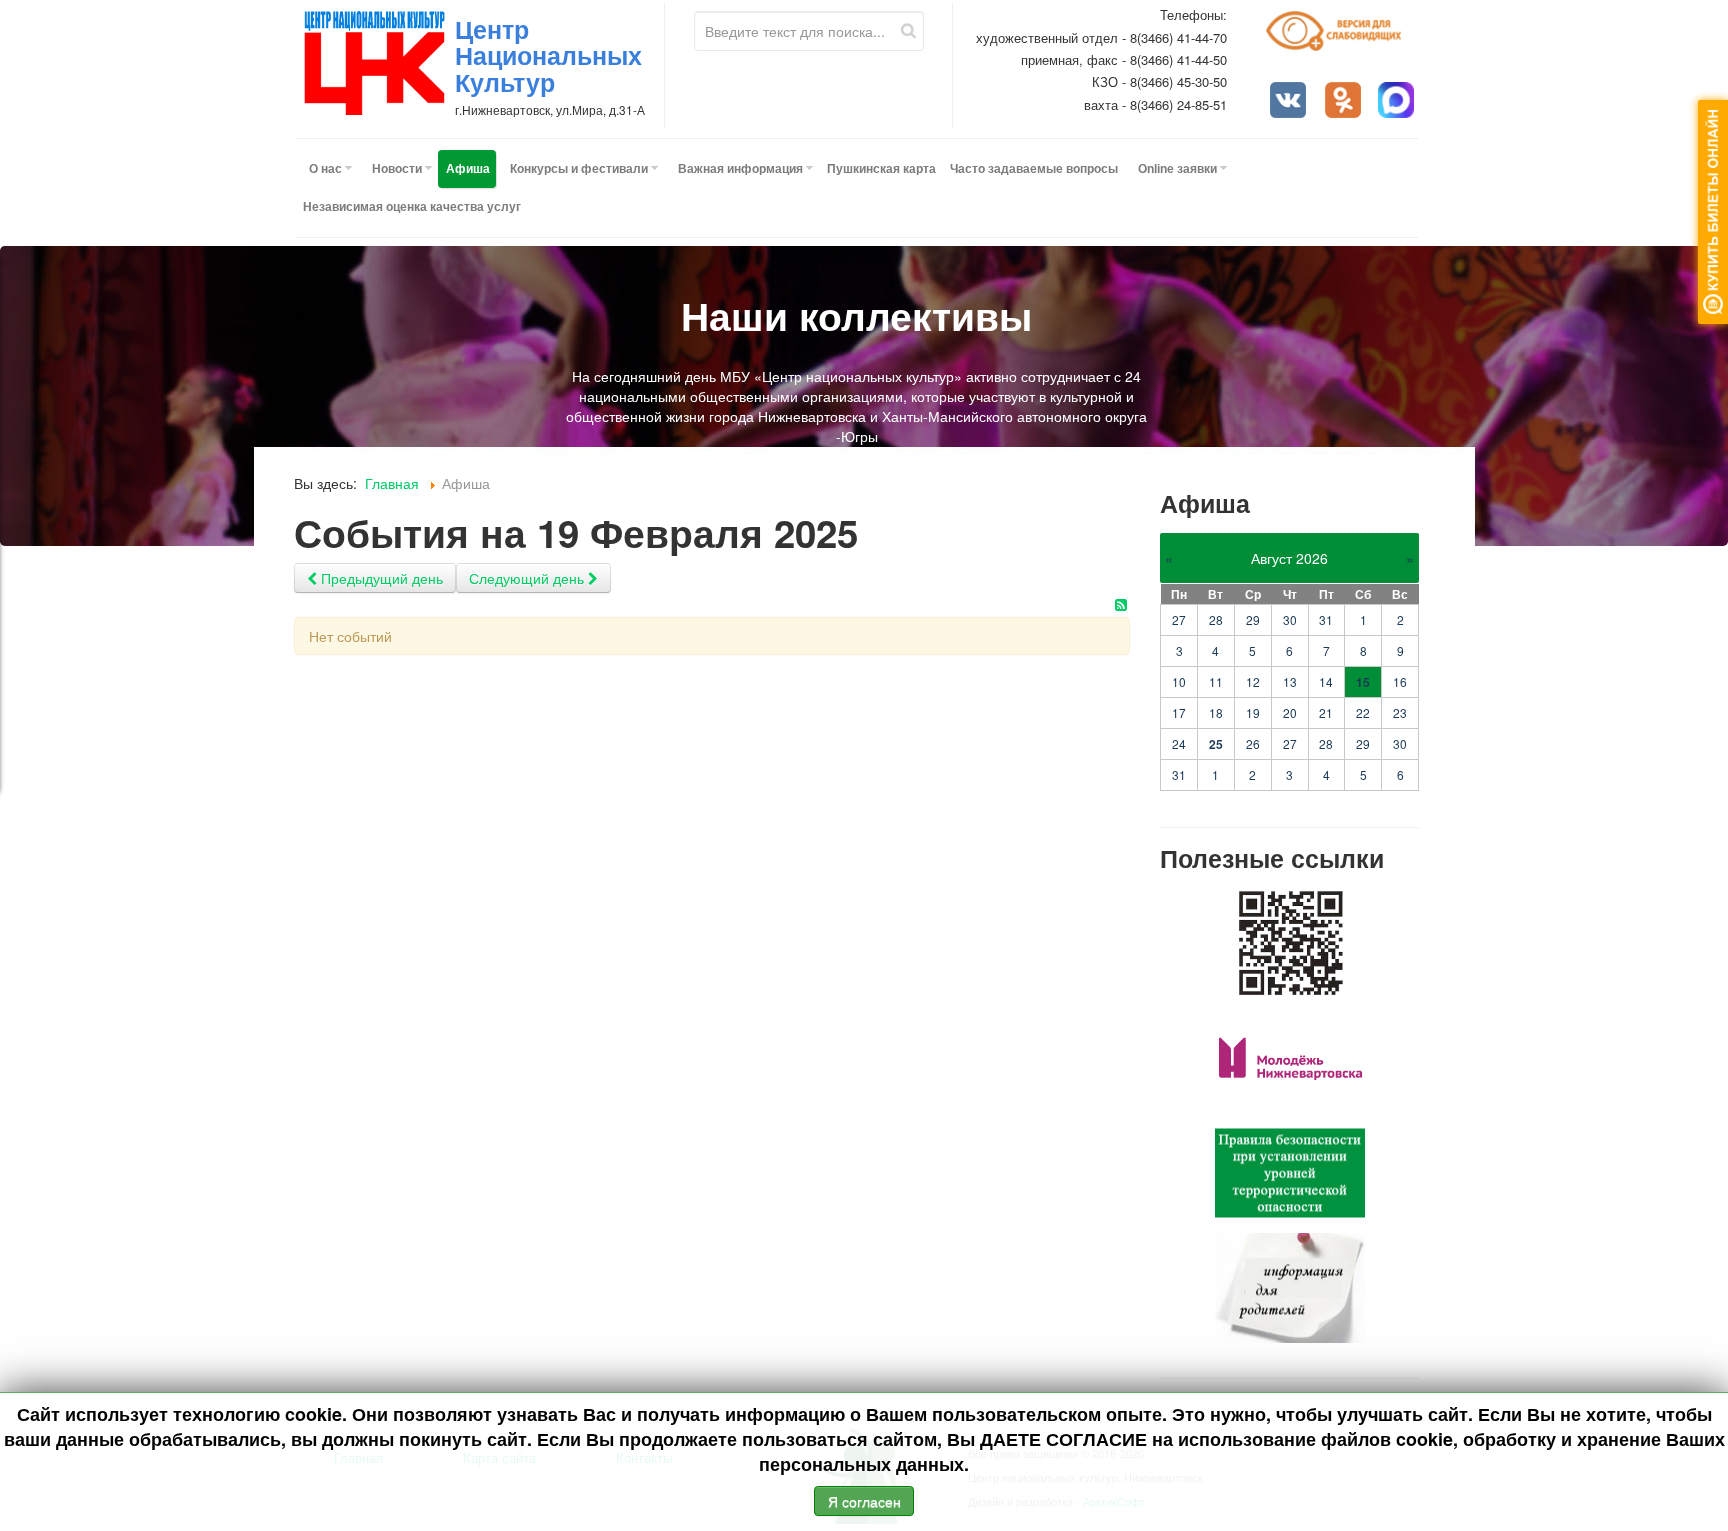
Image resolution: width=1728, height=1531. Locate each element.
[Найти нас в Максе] (1398, 102)
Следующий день (528, 578)
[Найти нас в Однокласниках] (1345, 102)
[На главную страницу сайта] (374, 63)
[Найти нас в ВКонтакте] (1290, 102)
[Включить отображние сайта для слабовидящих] (1342, 38)
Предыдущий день (380, 578)
